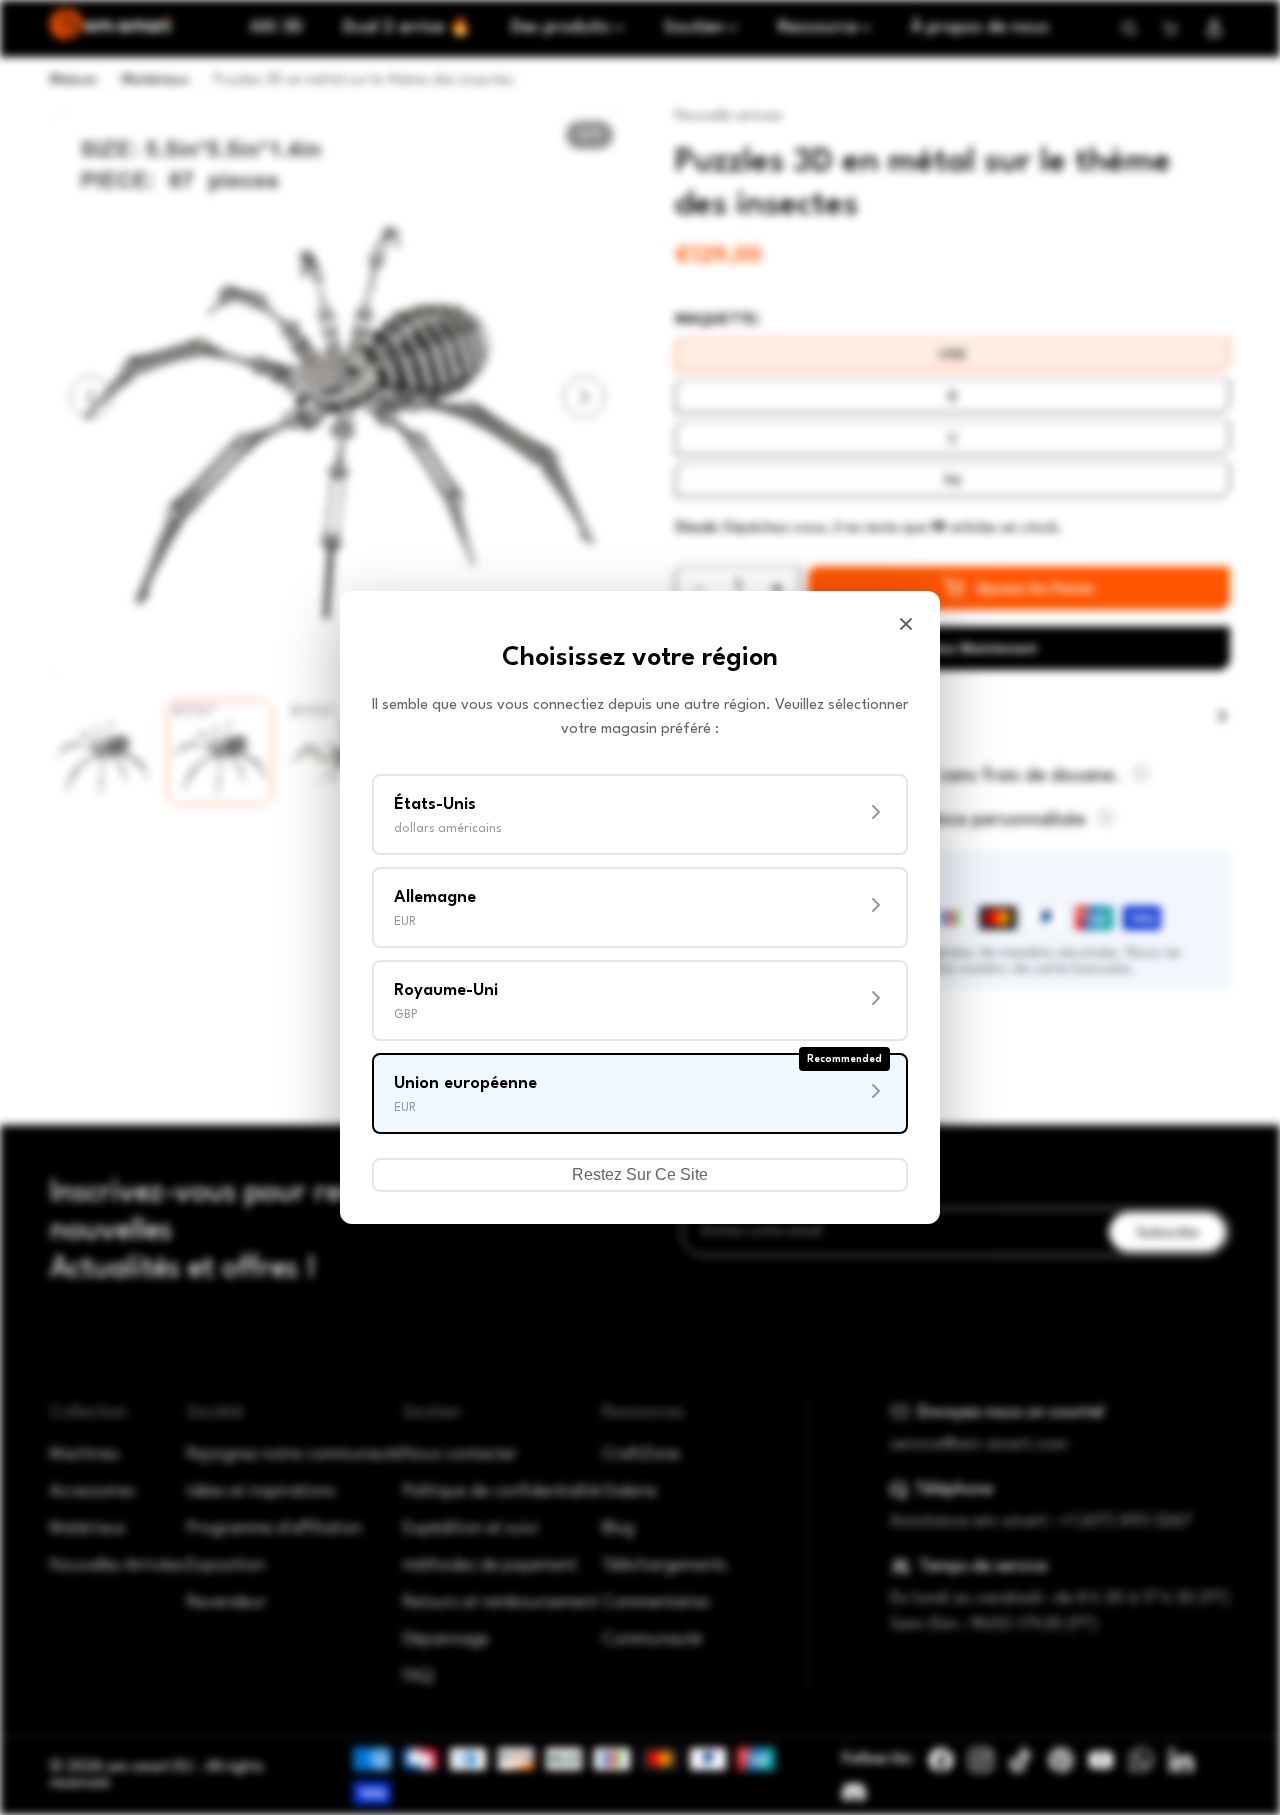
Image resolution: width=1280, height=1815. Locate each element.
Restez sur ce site (640, 1174)
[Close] (906, 624)
